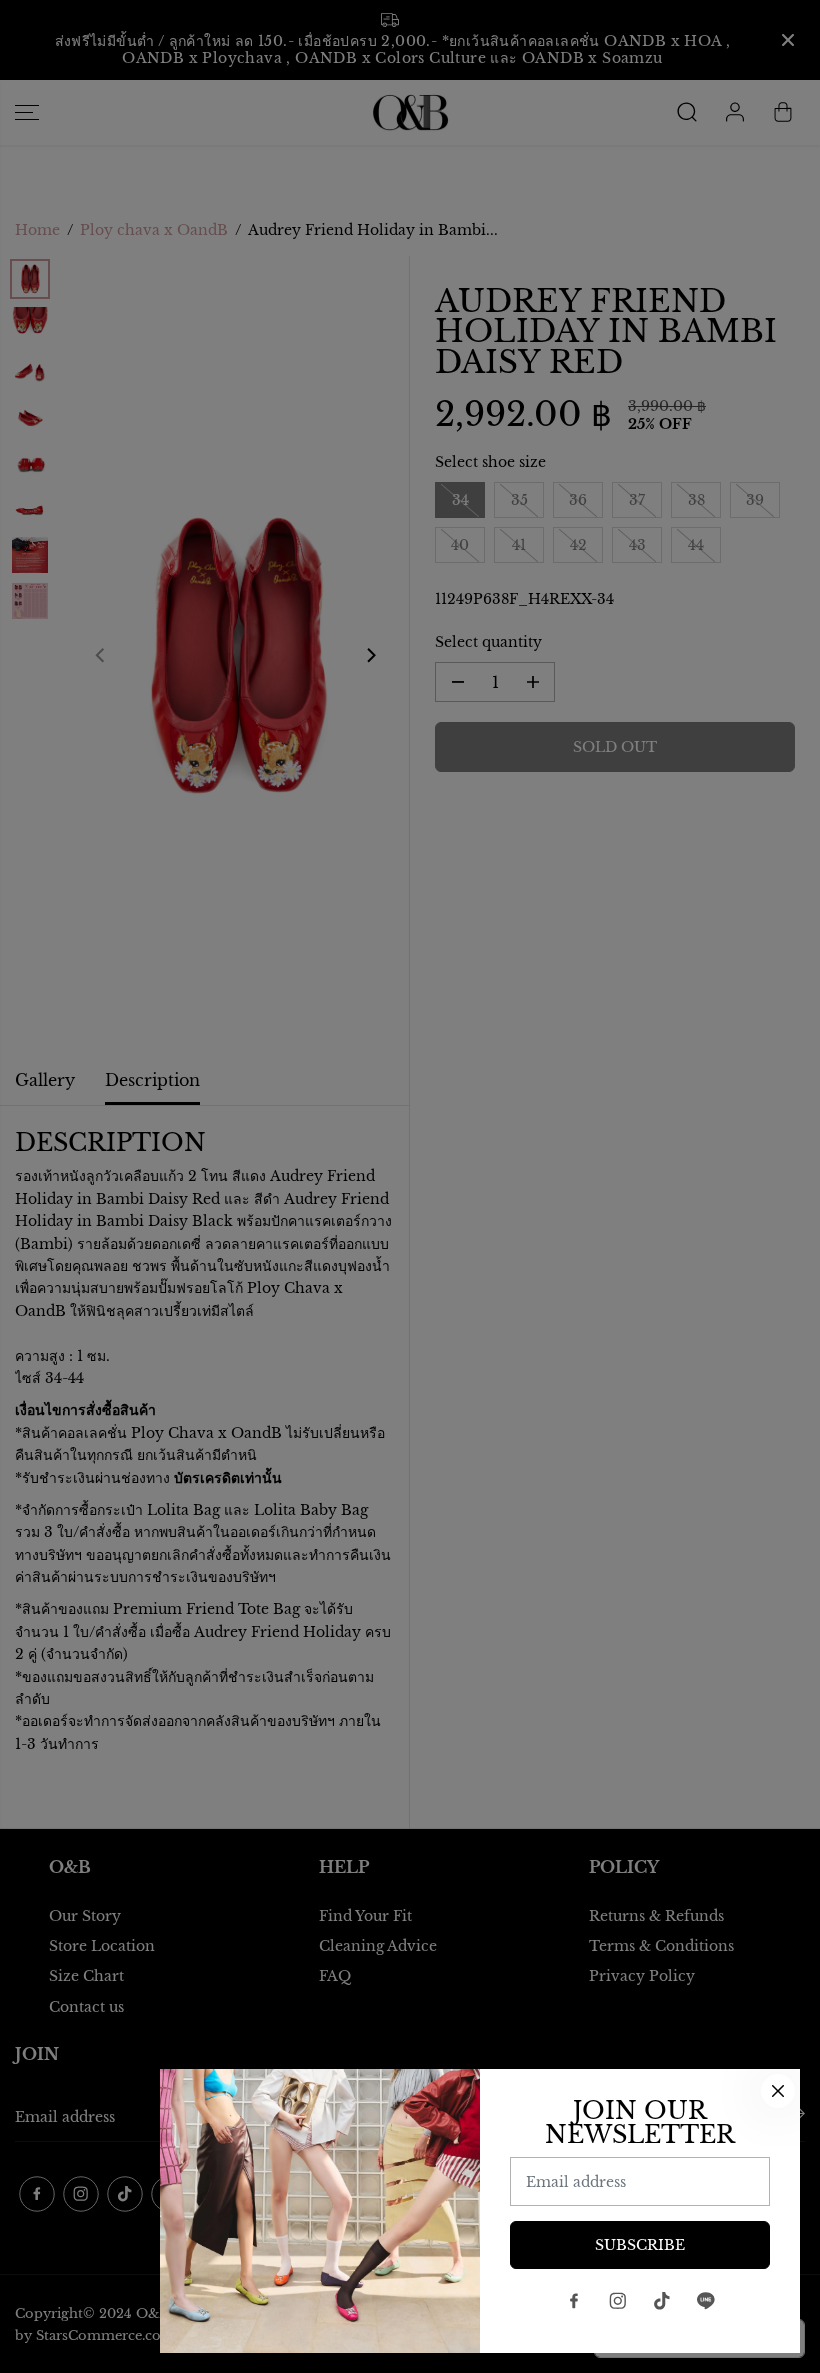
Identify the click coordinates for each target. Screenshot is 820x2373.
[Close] (778, 2091)
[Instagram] (618, 2301)
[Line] (706, 2301)
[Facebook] (574, 2301)
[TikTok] (662, 2301)
